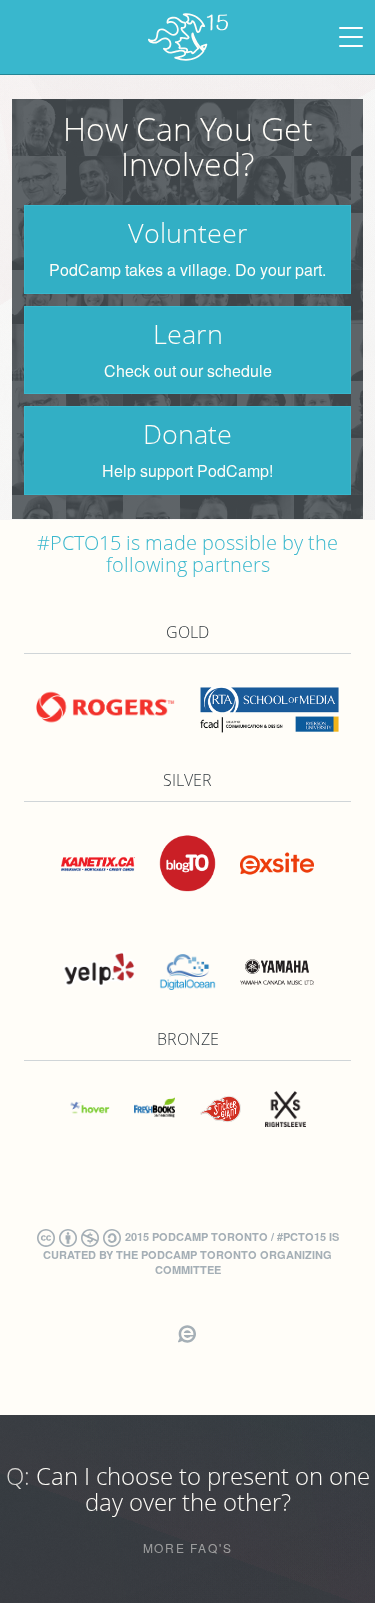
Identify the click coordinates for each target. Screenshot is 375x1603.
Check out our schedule (188, 371)
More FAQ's (188, 1548)
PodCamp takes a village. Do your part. (187, 270)
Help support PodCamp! (187, 471)
